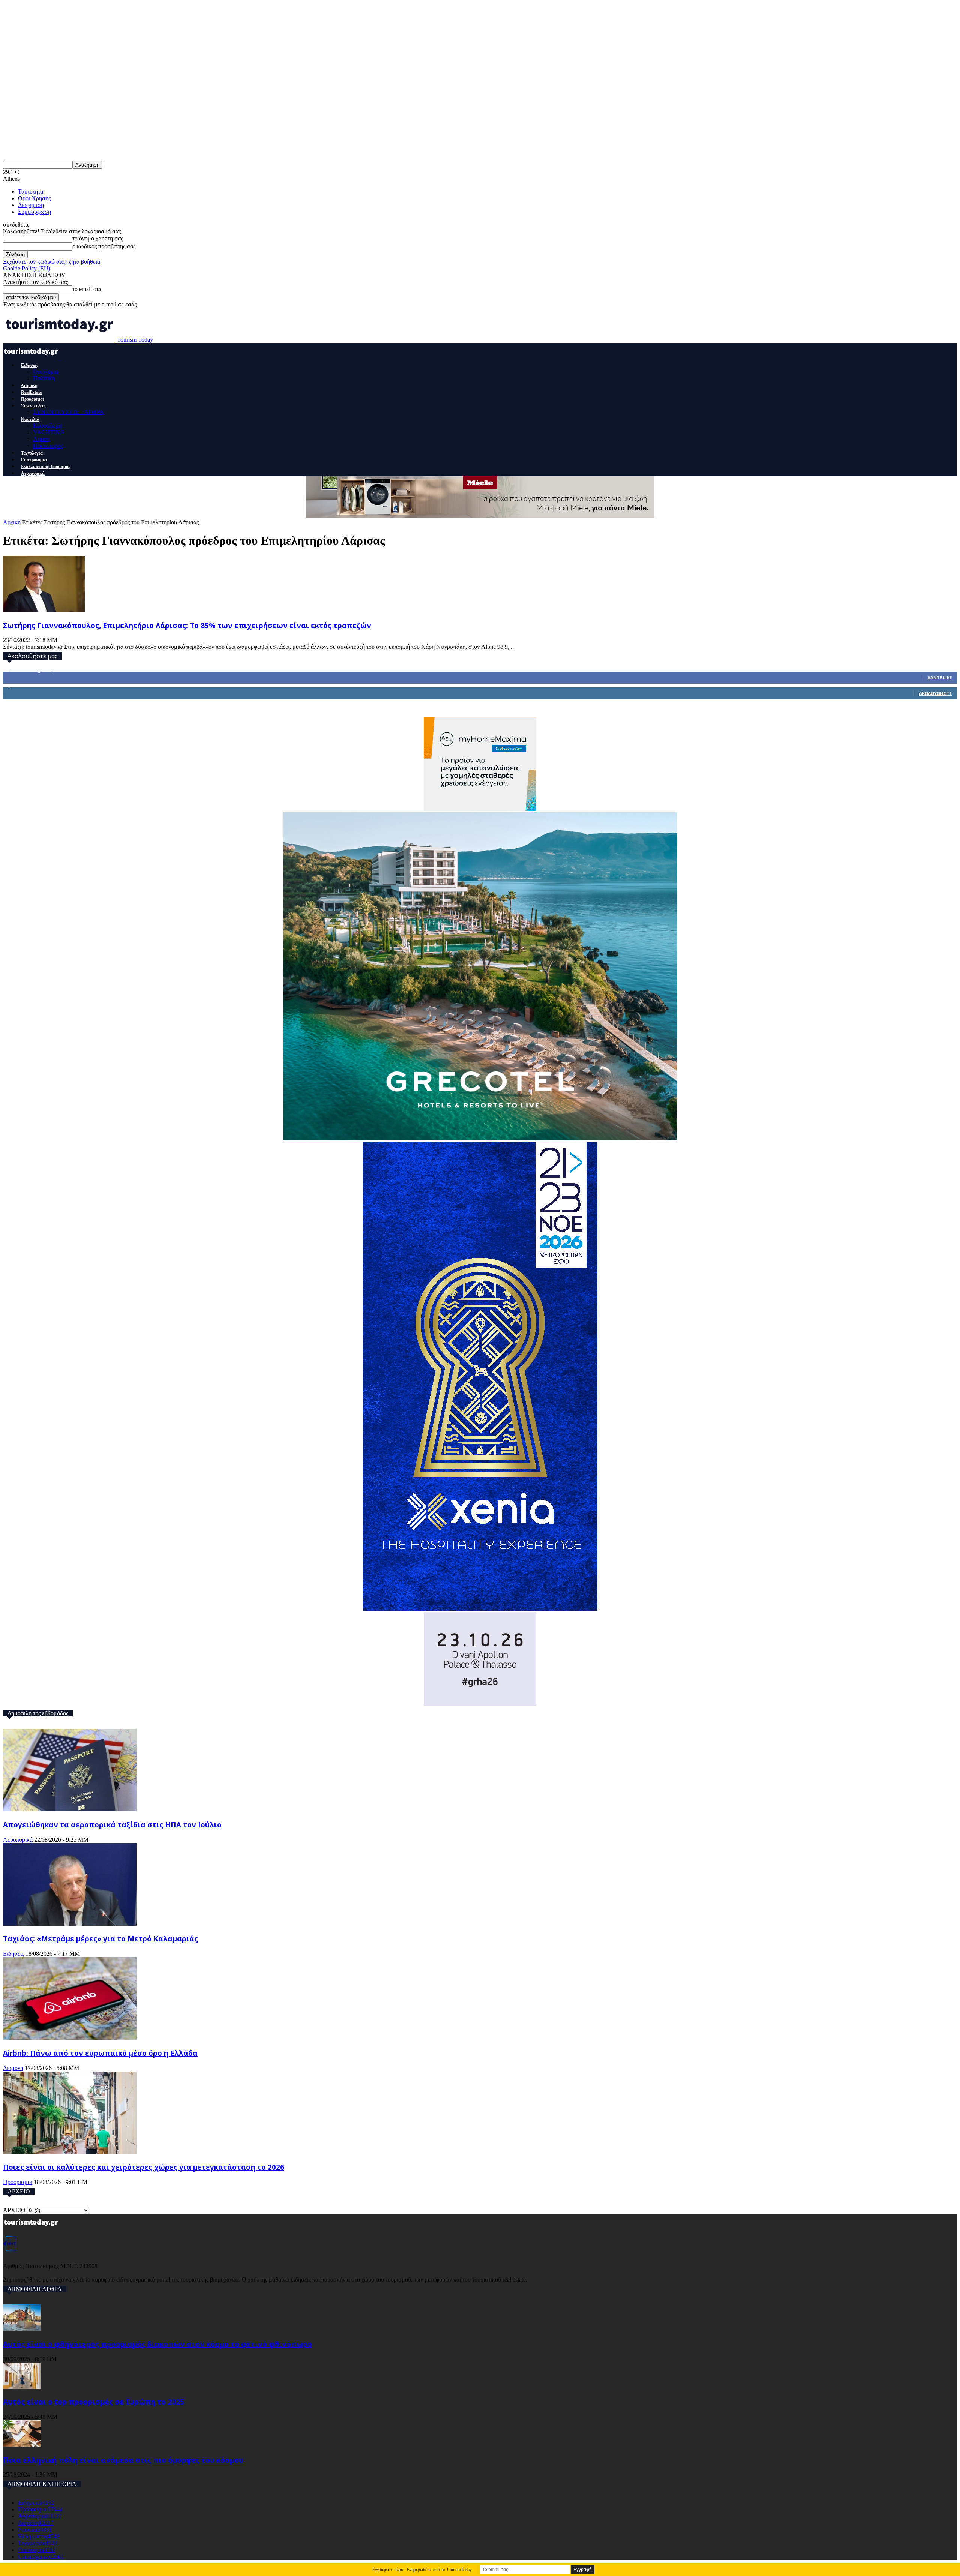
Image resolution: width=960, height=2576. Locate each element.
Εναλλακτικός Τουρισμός (46, 467)
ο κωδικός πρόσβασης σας (104, 246)
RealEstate (31, 392)
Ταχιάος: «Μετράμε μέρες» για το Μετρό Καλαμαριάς (100, 1939)
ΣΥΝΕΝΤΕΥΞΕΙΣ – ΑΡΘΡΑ (68, 412)
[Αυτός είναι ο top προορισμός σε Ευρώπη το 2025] (22, 2387)
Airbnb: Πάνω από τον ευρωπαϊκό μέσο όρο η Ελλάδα (100, 2053)
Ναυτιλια (30, 419)
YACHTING (49, 432)
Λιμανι (41, 439)
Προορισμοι (32, 399)
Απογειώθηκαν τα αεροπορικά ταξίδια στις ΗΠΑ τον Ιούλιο (112, 1825)
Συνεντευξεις (33, 406)
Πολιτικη (44, 378)
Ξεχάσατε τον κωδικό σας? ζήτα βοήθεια (52, 262)
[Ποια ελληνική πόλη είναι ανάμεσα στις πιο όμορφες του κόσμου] (22, 2445)
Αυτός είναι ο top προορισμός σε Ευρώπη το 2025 (94, 2402)
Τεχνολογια (32, 453)
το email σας (87, 289)
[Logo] (32, 358)
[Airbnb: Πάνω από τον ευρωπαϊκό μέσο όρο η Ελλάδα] (70, 2038)
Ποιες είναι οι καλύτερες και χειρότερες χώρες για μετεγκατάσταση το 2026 (144, 2167)
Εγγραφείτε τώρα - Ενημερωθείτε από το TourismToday (422, 2570)
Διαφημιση (31, 205)
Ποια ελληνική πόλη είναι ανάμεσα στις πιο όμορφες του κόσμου (123, 2460)
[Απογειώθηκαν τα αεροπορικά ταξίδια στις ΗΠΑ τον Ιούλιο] (70, 1809)
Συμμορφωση (34, 212)
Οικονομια (46, 371)
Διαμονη (29, 386)
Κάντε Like (940, 677)
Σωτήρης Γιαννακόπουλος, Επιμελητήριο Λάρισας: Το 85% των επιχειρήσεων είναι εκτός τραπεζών (187, 625)
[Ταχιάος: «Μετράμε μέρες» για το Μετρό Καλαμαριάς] (70, 1924)
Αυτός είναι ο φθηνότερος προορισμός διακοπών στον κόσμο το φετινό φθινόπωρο (157, 2344)
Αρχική (12, 522)
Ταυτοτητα (31, 191)
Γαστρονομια (34, 460)
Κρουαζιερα (47, 425)
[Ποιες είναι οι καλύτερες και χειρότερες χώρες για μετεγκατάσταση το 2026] (70, 2152)
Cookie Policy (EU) (27, 268)
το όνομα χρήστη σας (98, 238)
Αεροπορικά (33, 473)
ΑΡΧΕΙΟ (14, 2210)
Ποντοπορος (48, 446)
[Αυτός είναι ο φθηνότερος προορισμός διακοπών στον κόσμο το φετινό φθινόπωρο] (22, 2329)
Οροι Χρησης (34, 198)
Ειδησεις (30, 365)
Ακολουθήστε (935, 693)
